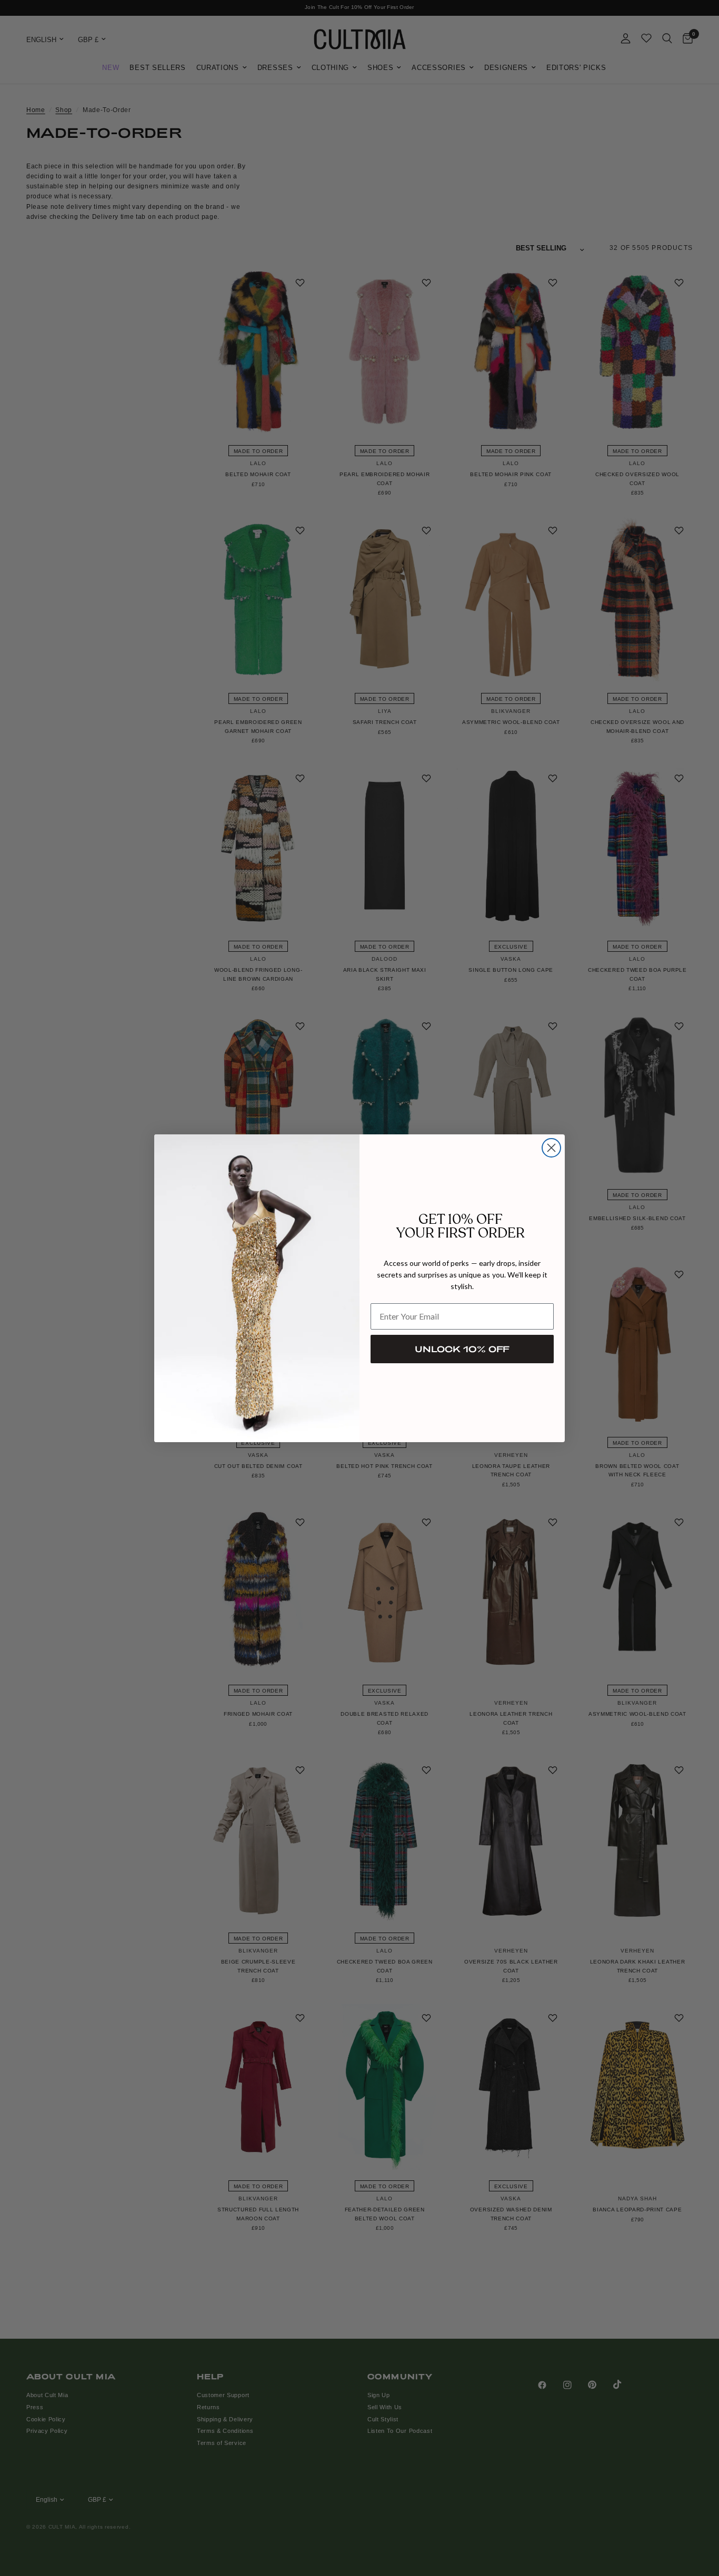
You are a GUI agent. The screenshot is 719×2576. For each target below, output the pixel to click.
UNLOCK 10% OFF (462, 1349)
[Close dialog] (551, 1148)
